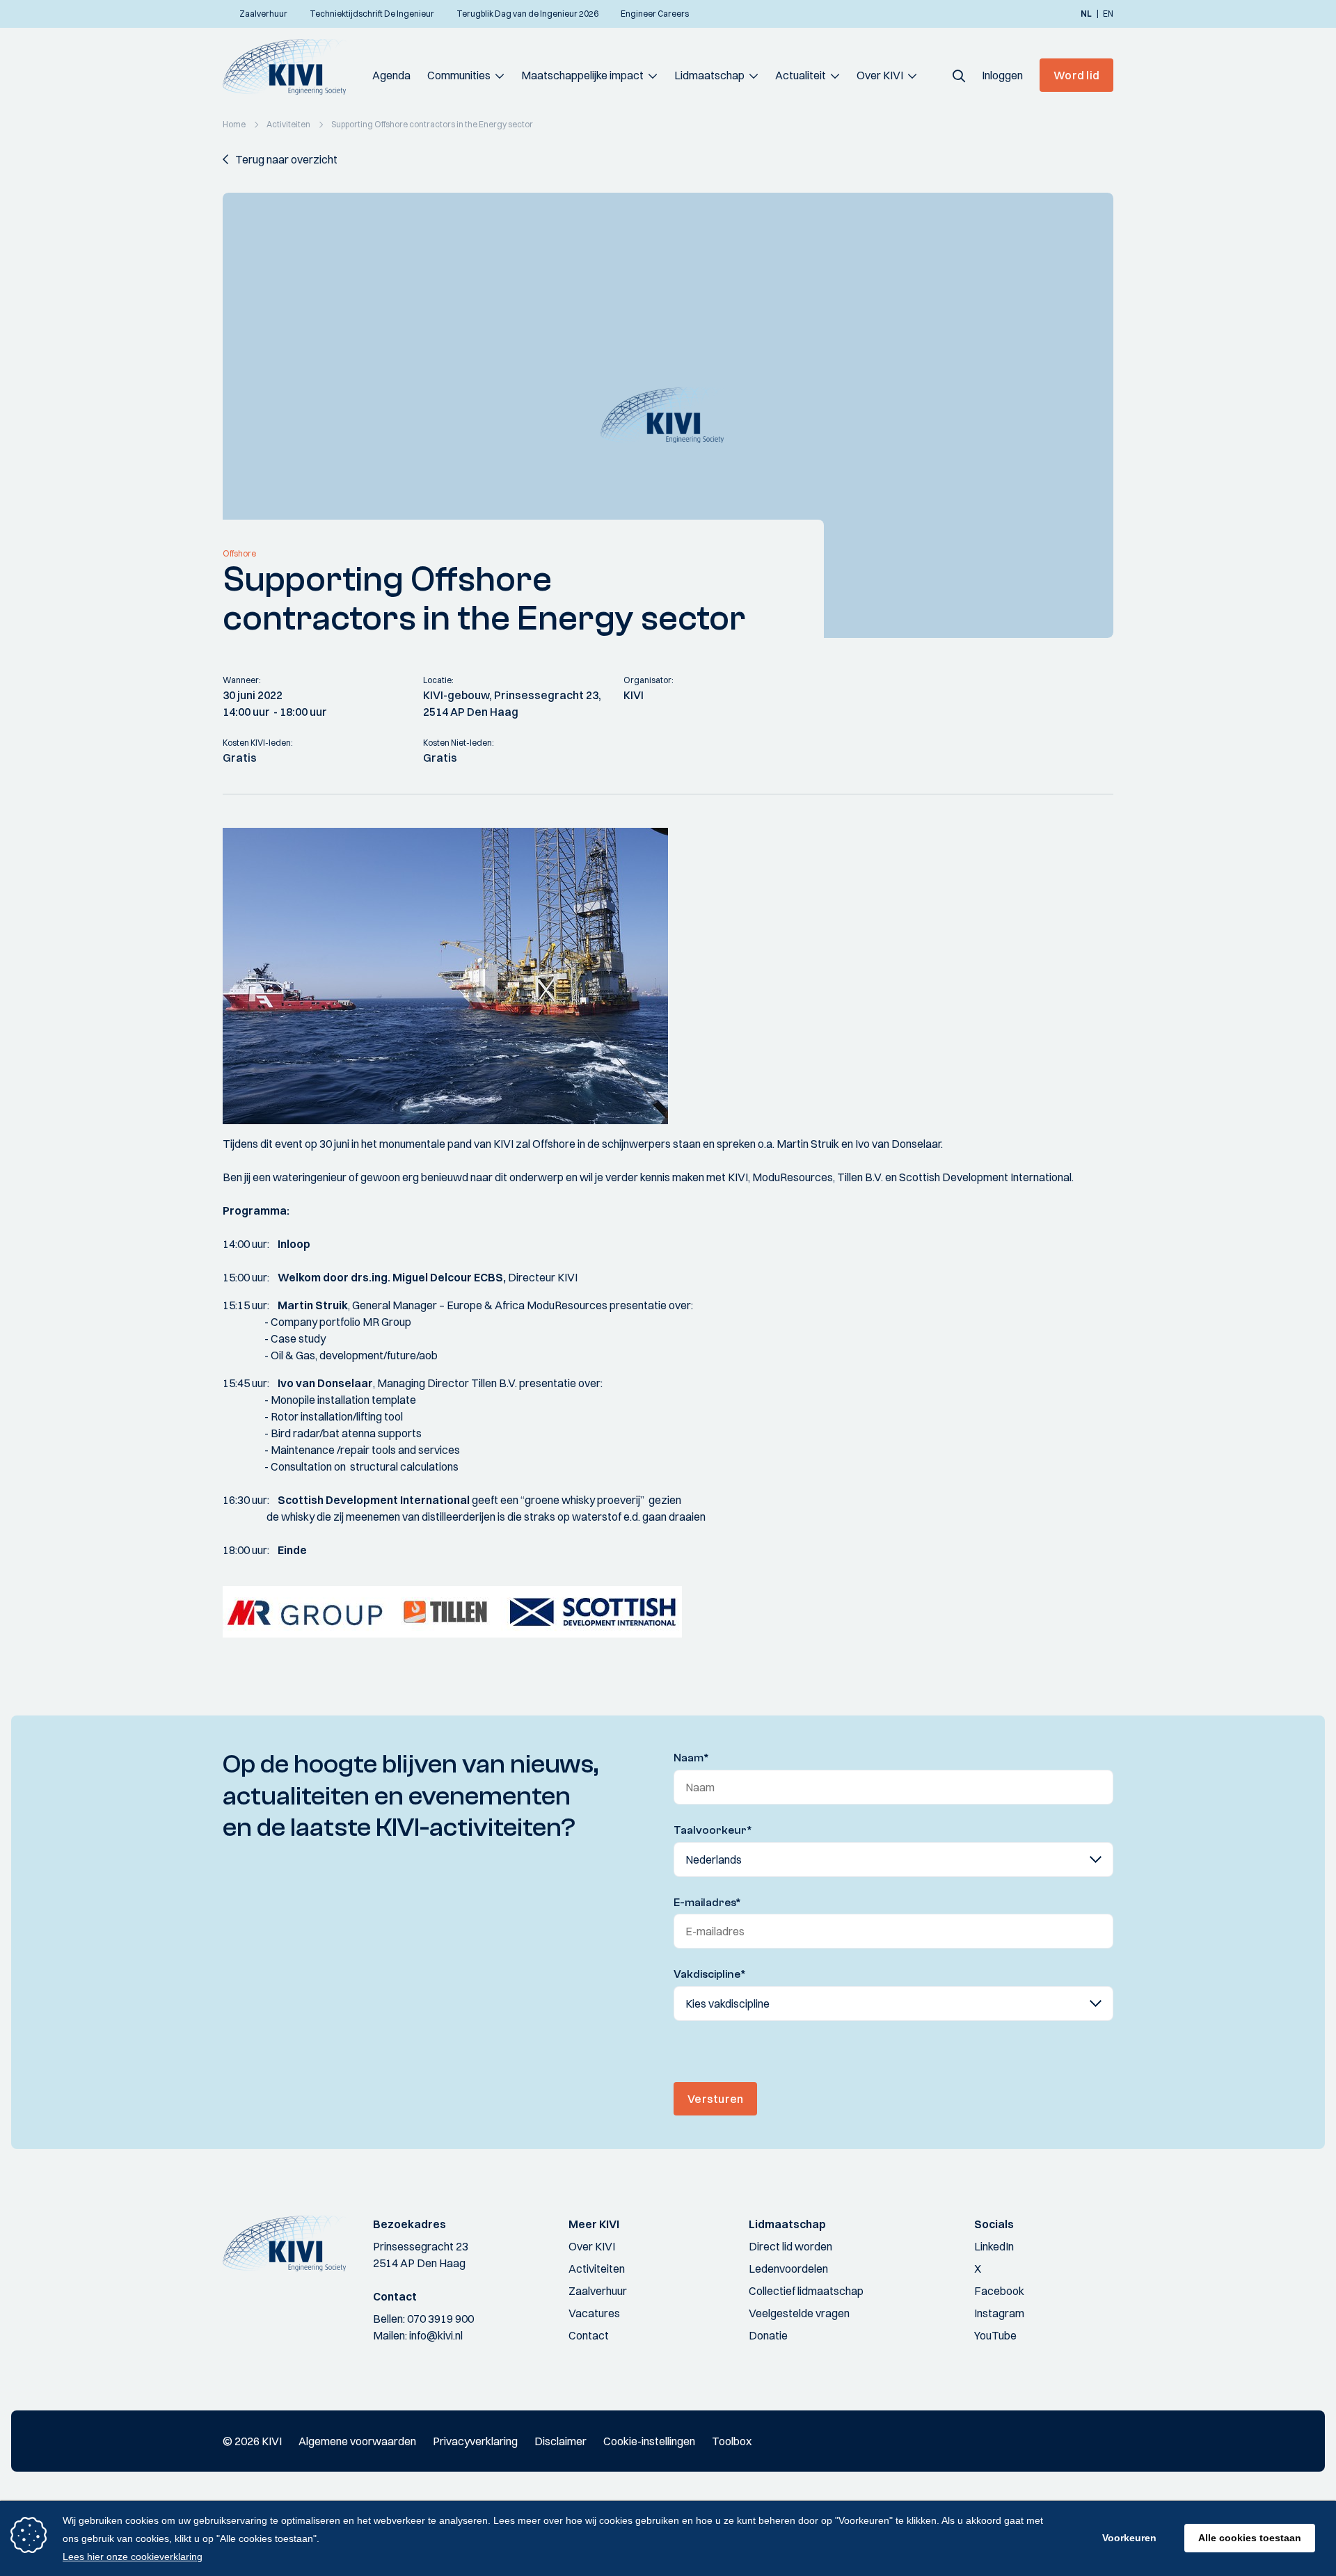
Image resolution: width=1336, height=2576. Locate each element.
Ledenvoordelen (788, 2269)
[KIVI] (291, 67)
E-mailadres (707, 1903)
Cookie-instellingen (649, 2441)
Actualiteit (801, 75)
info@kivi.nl (436, 2335)
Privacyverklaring (475, 2441)
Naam (691, 1758)
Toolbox (732, 2441)
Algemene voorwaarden (357, 2441)
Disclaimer (560, 2441)
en (1108, 14)
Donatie (768, 2335)
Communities (459, 75)
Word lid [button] (1076, 75)
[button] (959, 75)
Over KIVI (880, 75)
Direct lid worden (790, 2246)
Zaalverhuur (598, 2291)
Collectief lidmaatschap (806, 2291)
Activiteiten (597, 2269)
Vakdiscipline (710, 1974)
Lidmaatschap (709, 75)
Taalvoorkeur (713, 1830)
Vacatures (594, 2313)
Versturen (715, 2099)
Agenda (391, 75)
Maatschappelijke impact (582, 75)
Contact (589, 2335)
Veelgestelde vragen (799, 2313)
